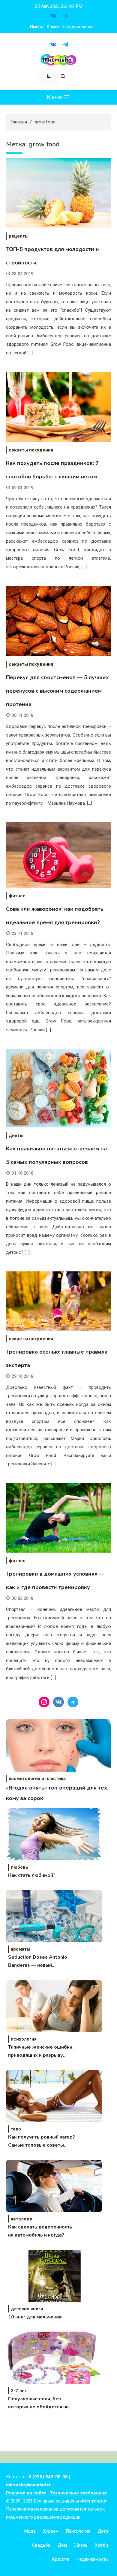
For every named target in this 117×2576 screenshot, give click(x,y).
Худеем (51, 2531)
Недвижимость (92, 2559)
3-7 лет (19, 2391)
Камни (53, 27)
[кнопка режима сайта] (49, 76)
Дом (62, 2545)
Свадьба (41, 2545)
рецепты (19, 236)
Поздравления (78, 27)
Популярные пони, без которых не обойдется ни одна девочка (38, 2403)
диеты (16, 1135)
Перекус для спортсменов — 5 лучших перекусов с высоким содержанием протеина (57, 691)
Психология (78, 2531)
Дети (103, 2531)
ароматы (21, 1949)
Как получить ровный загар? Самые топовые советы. (42, 2141)
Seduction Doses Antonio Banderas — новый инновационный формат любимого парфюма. (38, 1962)
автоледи (22, 2219)
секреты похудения (31, 450)
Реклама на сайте (26, 2493)
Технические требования (78, 2493)
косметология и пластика (37, 1778)
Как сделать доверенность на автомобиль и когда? (40, 2231)
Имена (36, 27)
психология (24, 2039)
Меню (55, 97)
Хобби (101, 2545)
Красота (61, 2559)
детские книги (27, 2309)
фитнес (17, 896)
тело (16, 2129)
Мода (30, 2531)
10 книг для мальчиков (35, 2317)
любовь (19, 1867)
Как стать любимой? (32, 1875)
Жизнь (81, 2545)
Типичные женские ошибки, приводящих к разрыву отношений (41, 2052)
